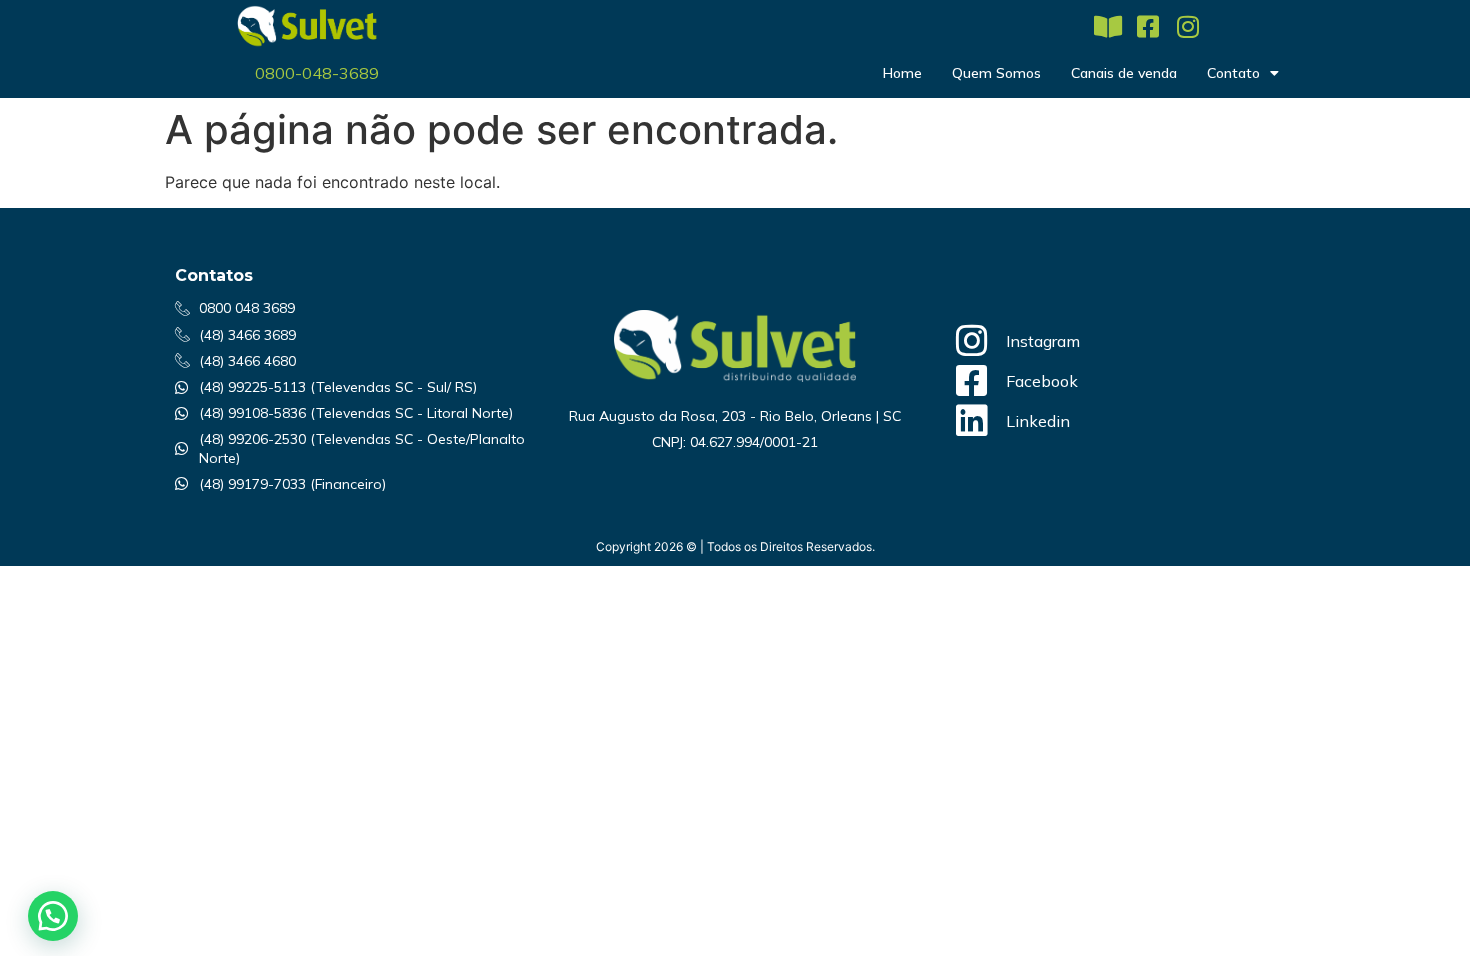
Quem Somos (996, 73)
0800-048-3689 (317, 73)
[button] (53, 916)
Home (902, 73)
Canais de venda (1124, 73)
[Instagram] (1187, 26)
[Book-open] (1107, 26)
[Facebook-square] (1147, 26)
